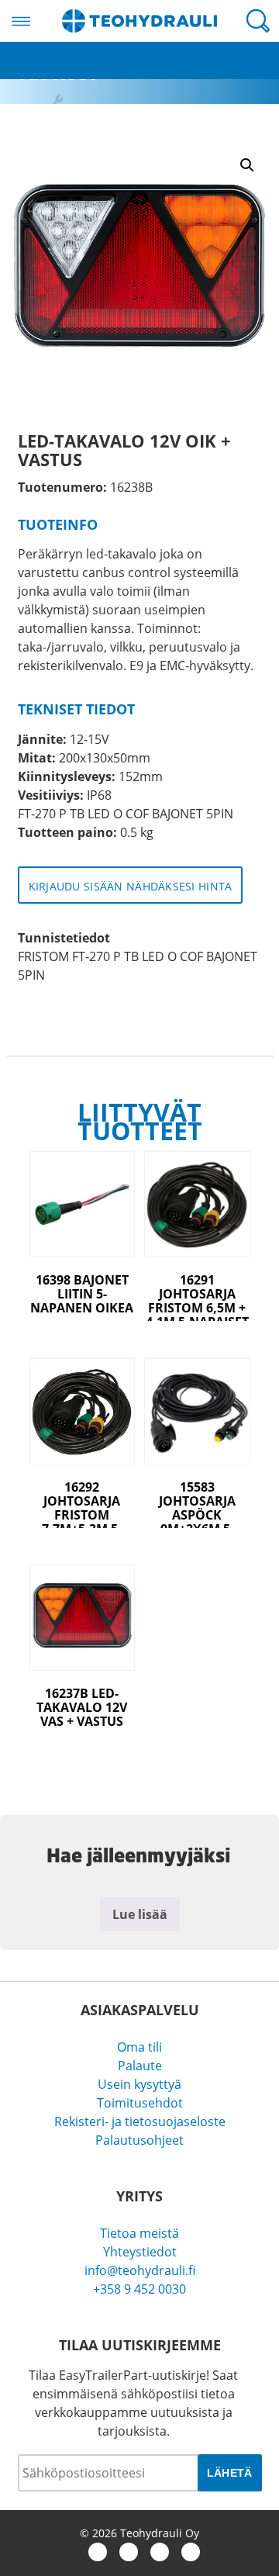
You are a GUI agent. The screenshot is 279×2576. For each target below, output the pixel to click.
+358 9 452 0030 (139, 2289)
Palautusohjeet (139, 2140)
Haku (258, 21)
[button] (247, 165)
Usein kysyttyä (139, 2084)
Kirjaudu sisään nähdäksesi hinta (131, 886)
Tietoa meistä (139, 2233)
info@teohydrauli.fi (140, 2270)
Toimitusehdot (140, 2103)
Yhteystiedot (140, 2252)
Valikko (21, 21)
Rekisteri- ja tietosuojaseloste (140, 2121)
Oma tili (139, 2047)
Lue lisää (140, 1914)
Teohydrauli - (139, 21)
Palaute (140, 2066)
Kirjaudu (25, 51)
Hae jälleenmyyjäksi (57, 70)
